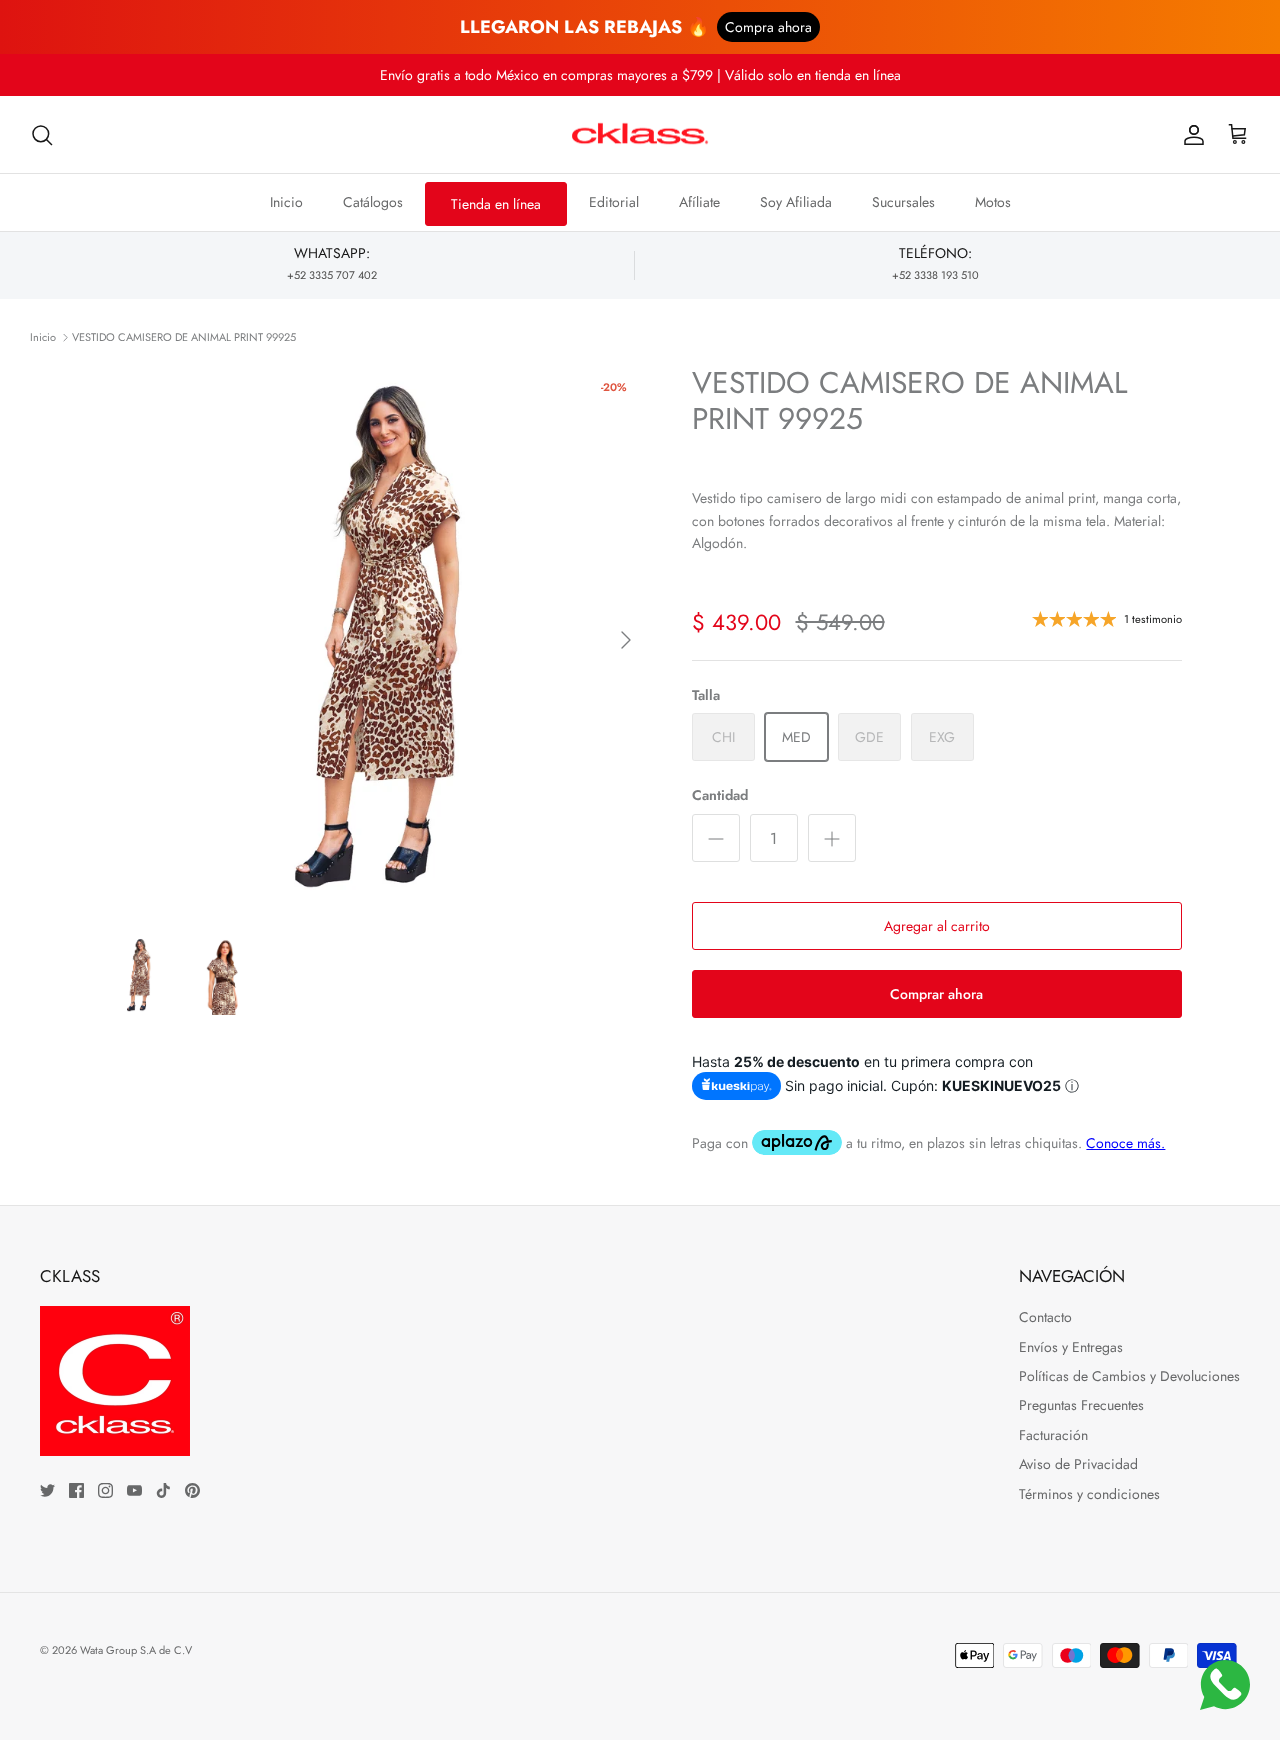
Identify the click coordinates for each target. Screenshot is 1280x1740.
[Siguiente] (626, 640)
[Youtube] (134, 1490)
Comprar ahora (936, 994)
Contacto (1045, 1317)
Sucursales (903, 202)
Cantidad (720, 795)
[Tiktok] (163, 1490)
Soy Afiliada (796, 202)
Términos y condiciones (1089, 1494)
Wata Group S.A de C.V (136, 1650)
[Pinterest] (192, 1490)
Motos (993, 202)
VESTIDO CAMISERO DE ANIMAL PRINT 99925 (184, 337)
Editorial (614, 202)
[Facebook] (76, 1490)
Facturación (1053, 1435)
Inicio (286, 202)
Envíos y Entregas (1071, 1347)
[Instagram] (105, 1490)
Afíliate (699, 202)
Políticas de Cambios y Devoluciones (1129, 1376)
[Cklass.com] (640, 135)
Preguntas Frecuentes (1081, 1405)
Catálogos (373, 202)
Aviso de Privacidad (1078, 1464)
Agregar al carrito (937, 926)
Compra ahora (768, 27)
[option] (373, 639)
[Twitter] (47, 1490)
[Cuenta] (1190, 135)
